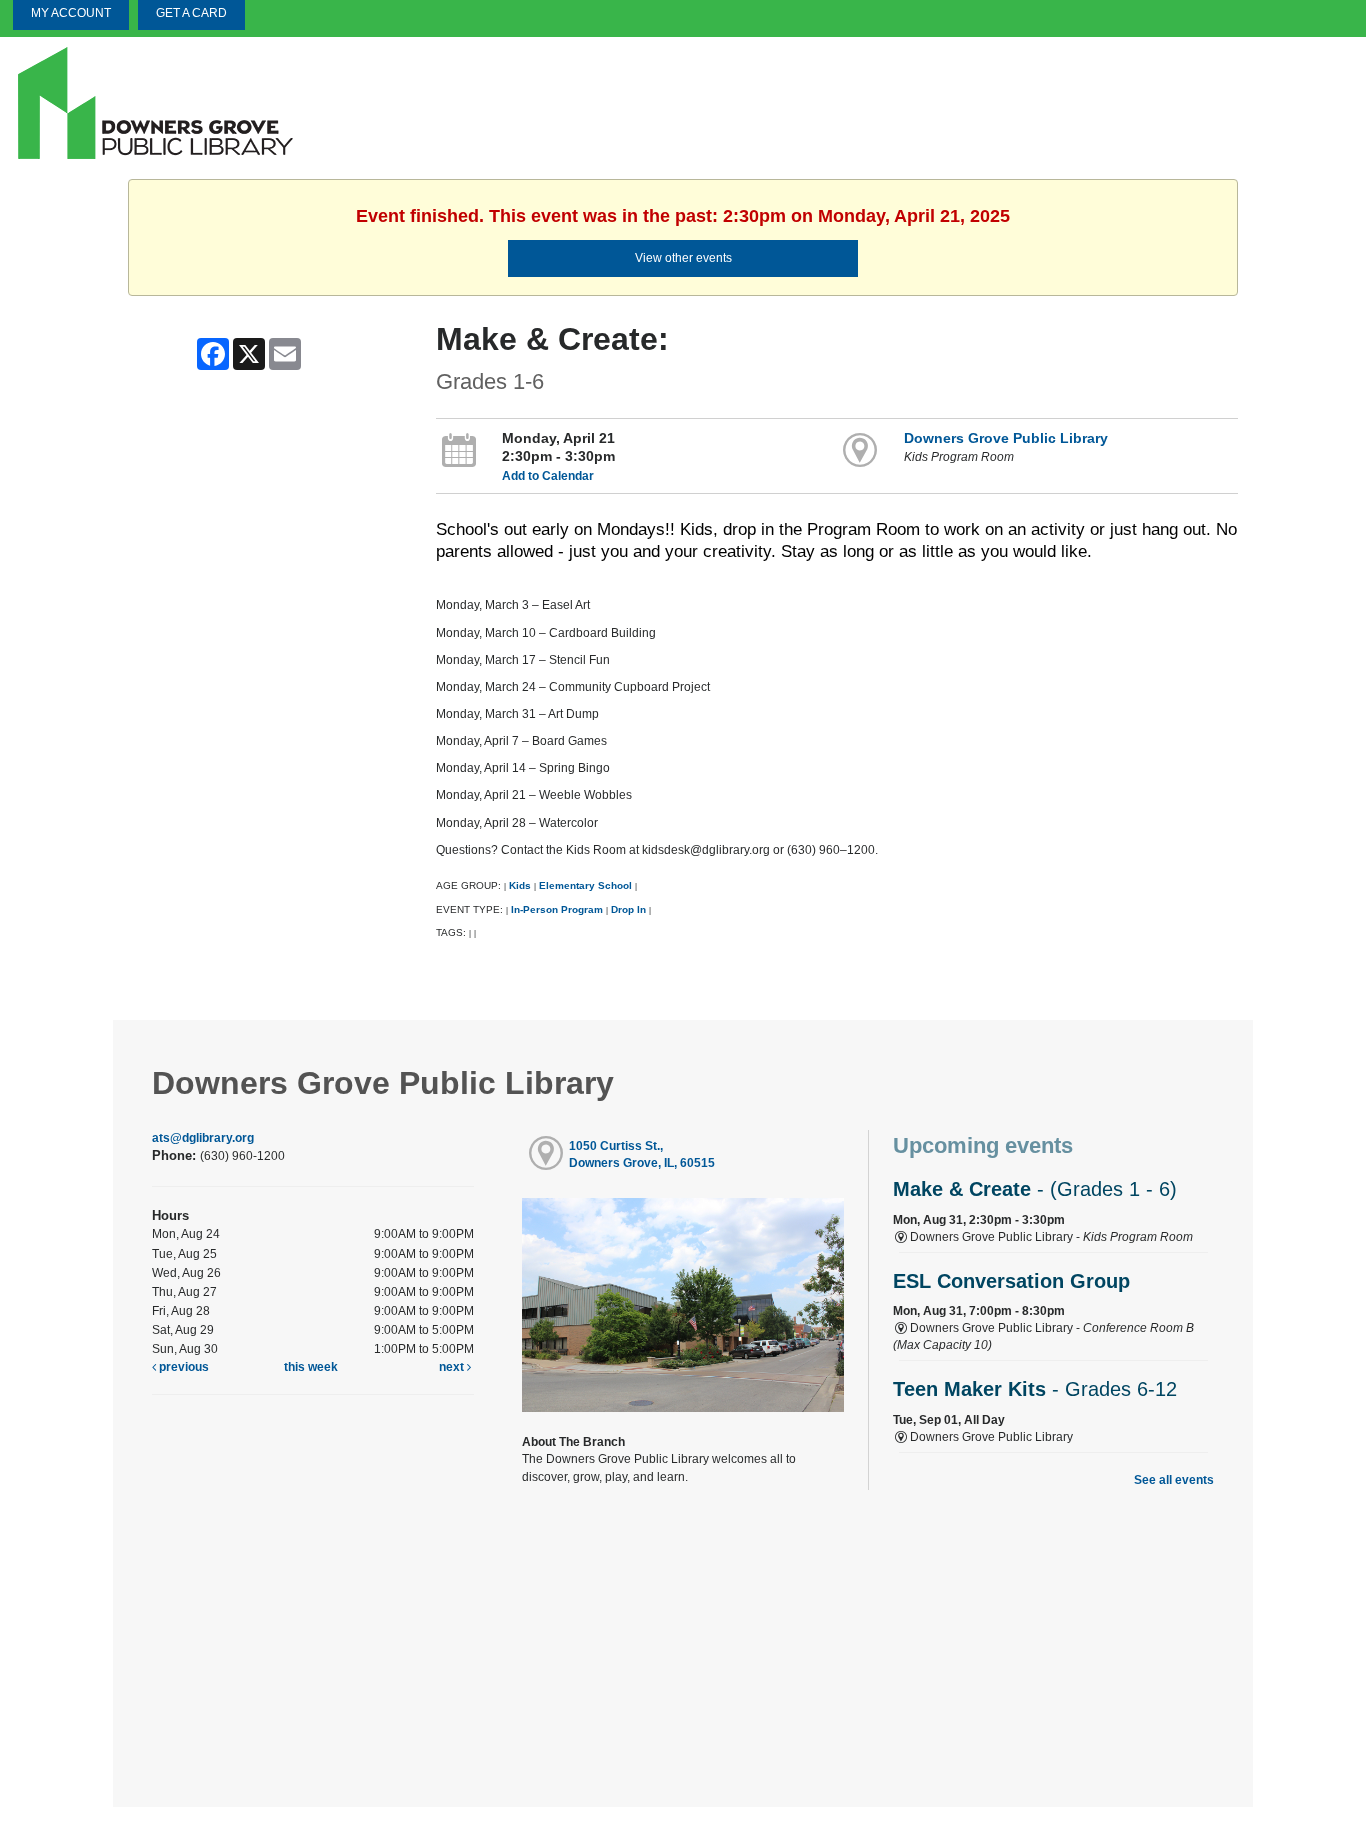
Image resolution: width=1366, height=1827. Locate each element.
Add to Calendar (548, 476)
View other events (683, 258)
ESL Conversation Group (1011, 1281)
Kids (520, 885)
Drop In (628, 909)
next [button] (453, 1367)
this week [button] (311, 1367)
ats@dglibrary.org (203, 1138)
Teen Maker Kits (1035, 1389)
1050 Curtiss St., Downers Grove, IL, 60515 (642, 1154)
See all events (1174, 1480)
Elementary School (587, 885)
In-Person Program (557, 909)
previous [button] (182, 1367)
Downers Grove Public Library (1006, 438)
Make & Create (1035, 1189)
